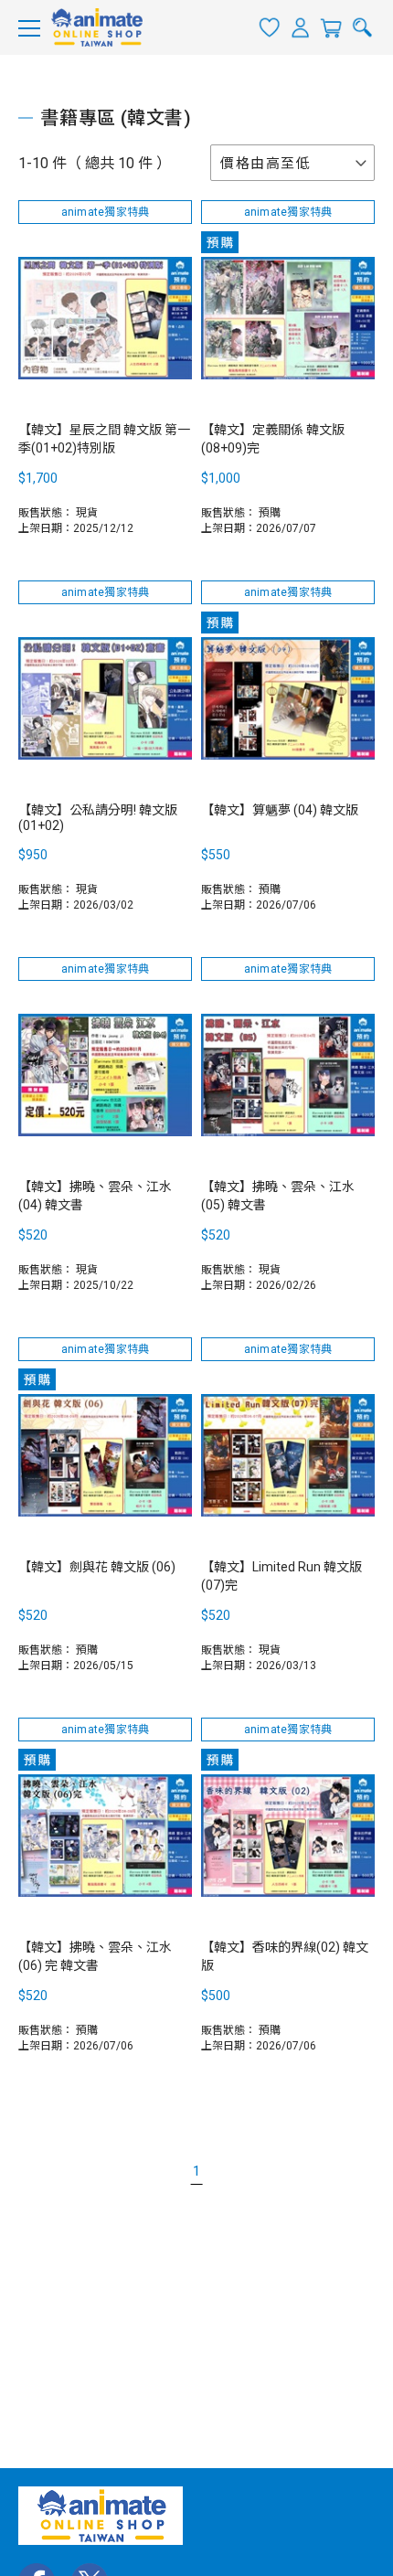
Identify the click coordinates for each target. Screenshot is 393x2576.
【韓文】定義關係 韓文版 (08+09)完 (273, 439)
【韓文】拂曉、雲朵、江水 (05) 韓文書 (278, 1196)
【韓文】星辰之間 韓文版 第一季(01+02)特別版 (104, 439)
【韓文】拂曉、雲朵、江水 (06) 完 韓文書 (95, 1956)
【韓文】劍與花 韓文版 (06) (97, 1567)
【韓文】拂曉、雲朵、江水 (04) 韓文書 (95, 1196)
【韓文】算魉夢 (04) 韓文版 (280, 810)
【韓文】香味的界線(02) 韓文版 (285, 1956)
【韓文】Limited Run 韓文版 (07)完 (281, 1576)
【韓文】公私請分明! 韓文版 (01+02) (98, 818)
